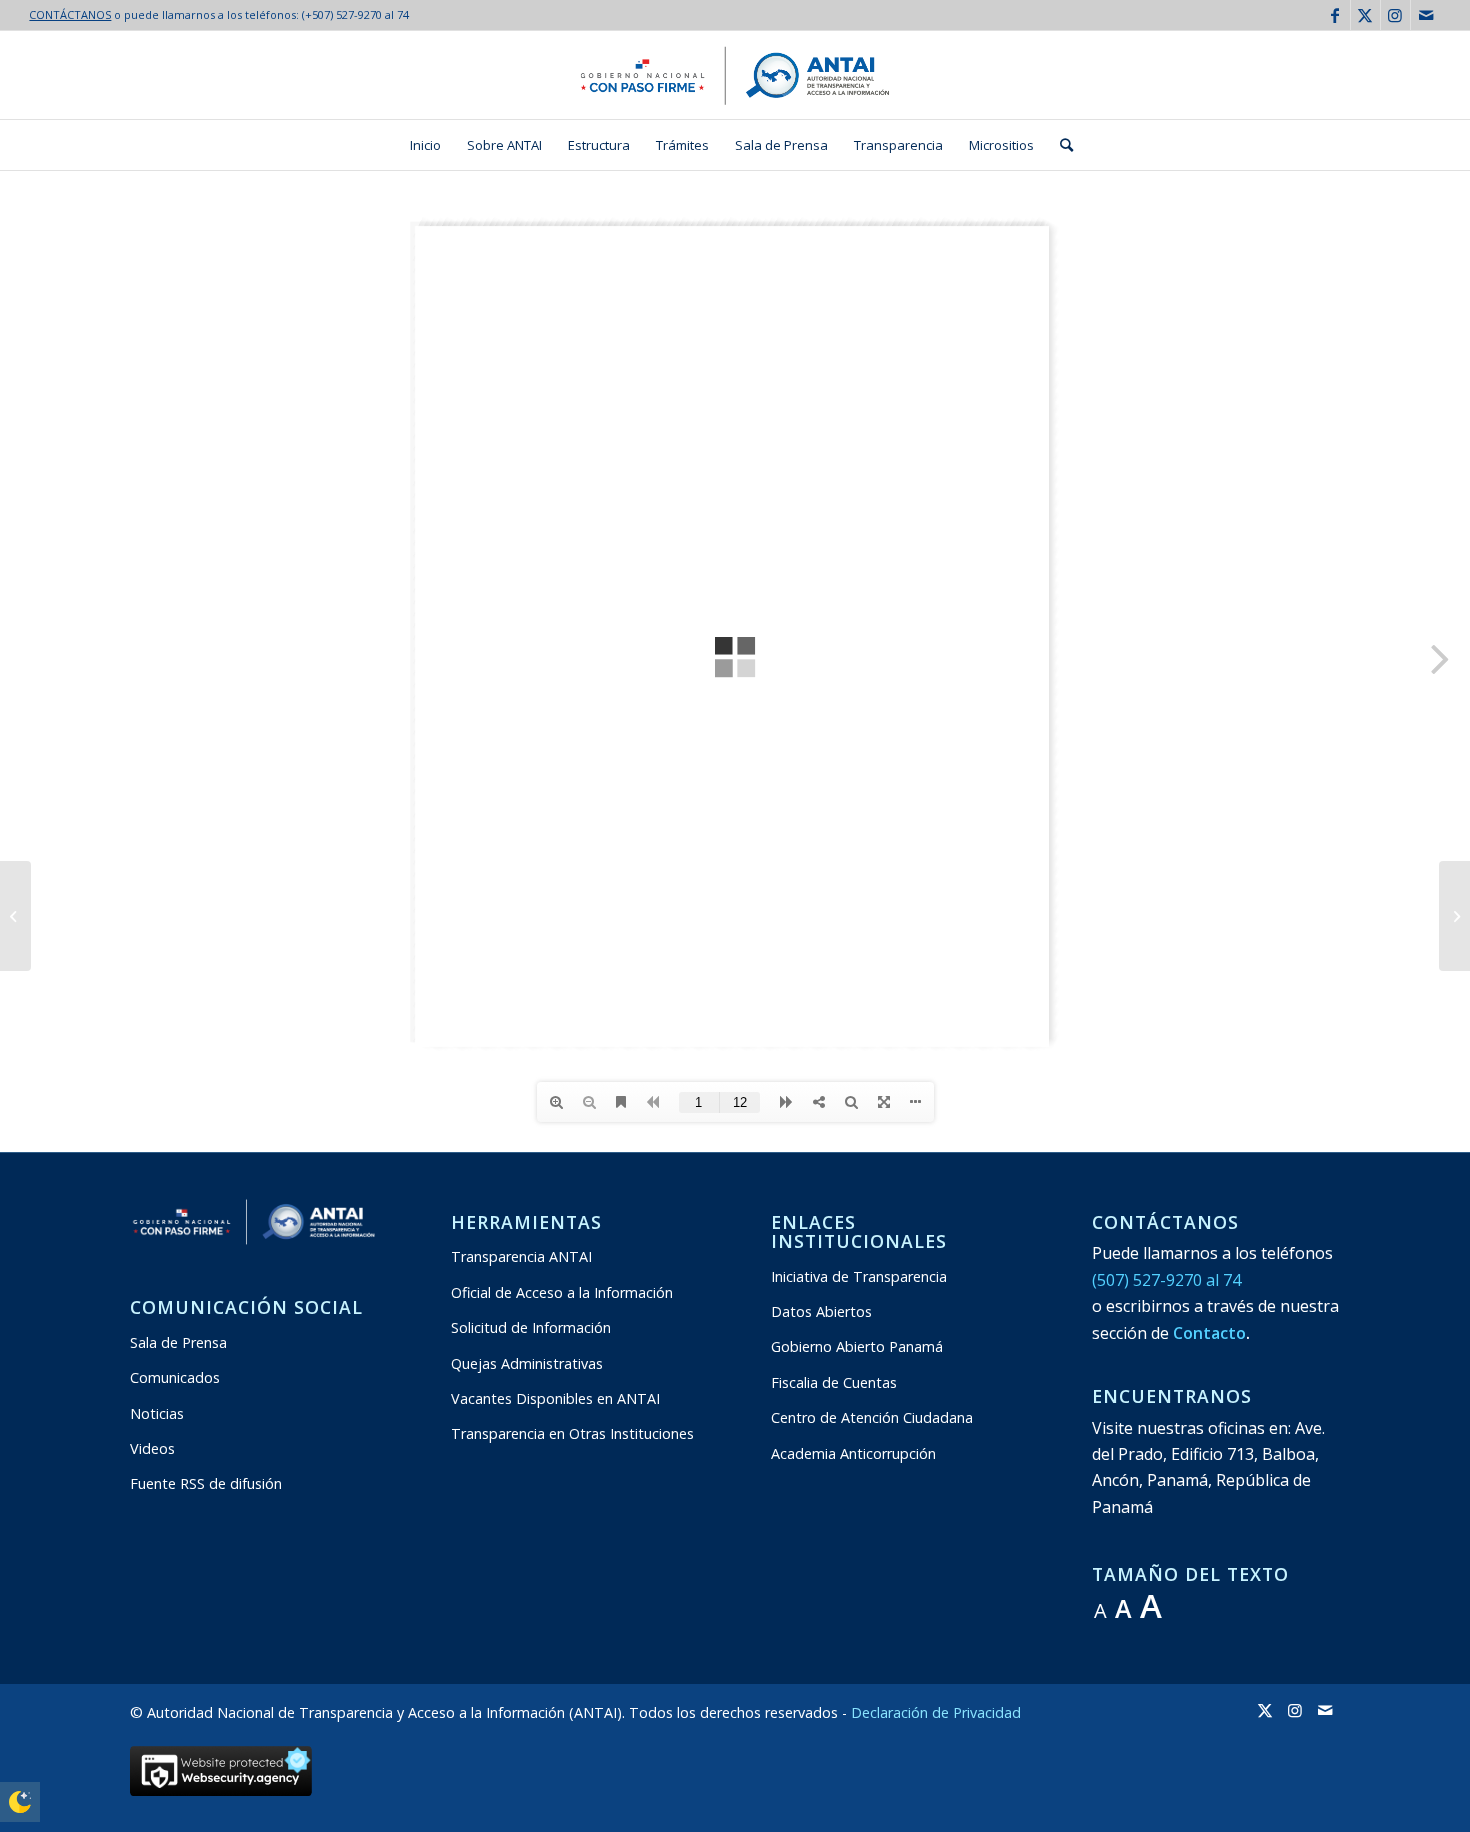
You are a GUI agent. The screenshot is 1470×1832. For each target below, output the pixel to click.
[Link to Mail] (1426, 15)
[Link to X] (1365, 15)
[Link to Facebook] (1335, 15)
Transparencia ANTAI (521, 1256)
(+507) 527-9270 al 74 (355, 14)
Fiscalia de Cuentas (834, 1382)
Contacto (1209, 1333)
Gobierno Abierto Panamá (857, 1346)
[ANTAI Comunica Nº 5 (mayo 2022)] (15, 916)
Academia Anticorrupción (853, 1453)
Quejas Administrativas (527, 1363)
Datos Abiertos (821, 1311)
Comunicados (175, 1377)
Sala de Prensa (178, 1342)
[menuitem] (425, 145)
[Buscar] (1060, 145)
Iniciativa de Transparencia (859, 1276)
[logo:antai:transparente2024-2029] (735, 75)
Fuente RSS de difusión (206, 1483)
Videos (152, 1448)
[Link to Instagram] (1395, 15)
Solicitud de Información (531, 1327)
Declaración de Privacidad (936, 1712)
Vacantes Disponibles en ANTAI (555, 1398)
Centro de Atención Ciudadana (872, 1417)
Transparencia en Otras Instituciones (572, 1433)
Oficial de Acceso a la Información (562, 1292)
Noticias (157, 1413)
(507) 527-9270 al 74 (1166, 1280)
